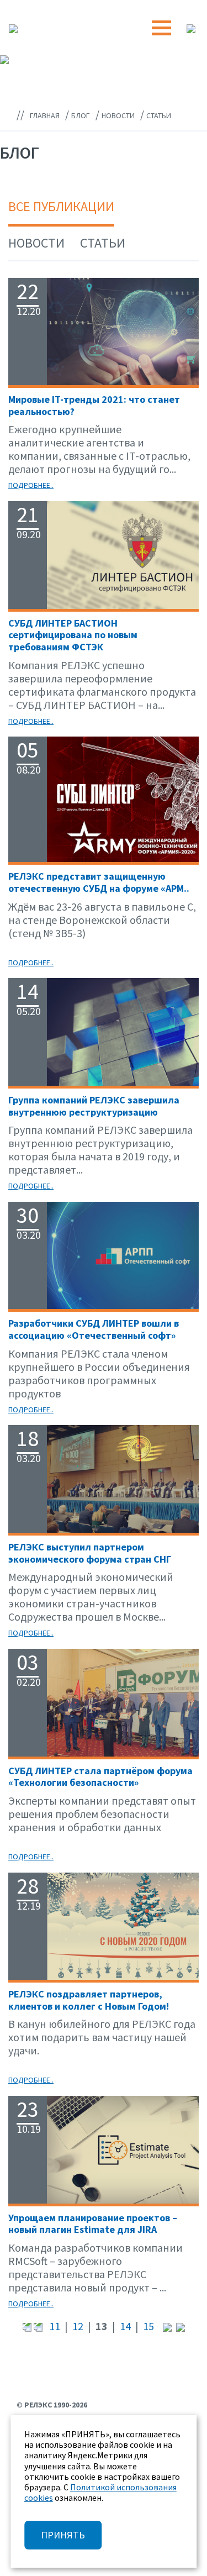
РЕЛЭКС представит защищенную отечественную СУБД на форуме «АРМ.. (99, 882)
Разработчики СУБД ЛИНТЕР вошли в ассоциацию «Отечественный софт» (94, 1329)
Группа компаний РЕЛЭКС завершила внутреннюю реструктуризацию (94, 1106)
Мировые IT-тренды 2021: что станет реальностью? (94, 405)
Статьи (103, 243)
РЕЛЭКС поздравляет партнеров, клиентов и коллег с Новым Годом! (89, 2000)
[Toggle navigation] (161, 28)
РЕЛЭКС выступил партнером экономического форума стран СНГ (90, 1553)
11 (55, 2326)
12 (78, 2326)
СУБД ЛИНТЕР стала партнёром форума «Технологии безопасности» (100, 1777)
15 (148, 2326)
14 (125, 2326)
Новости (36, 243)
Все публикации (61, 206)
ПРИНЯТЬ (63, 2535)
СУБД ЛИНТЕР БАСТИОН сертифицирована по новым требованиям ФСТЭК (73, 635)
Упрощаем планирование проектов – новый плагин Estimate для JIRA (93, 2224)
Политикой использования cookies (100, 2492)
